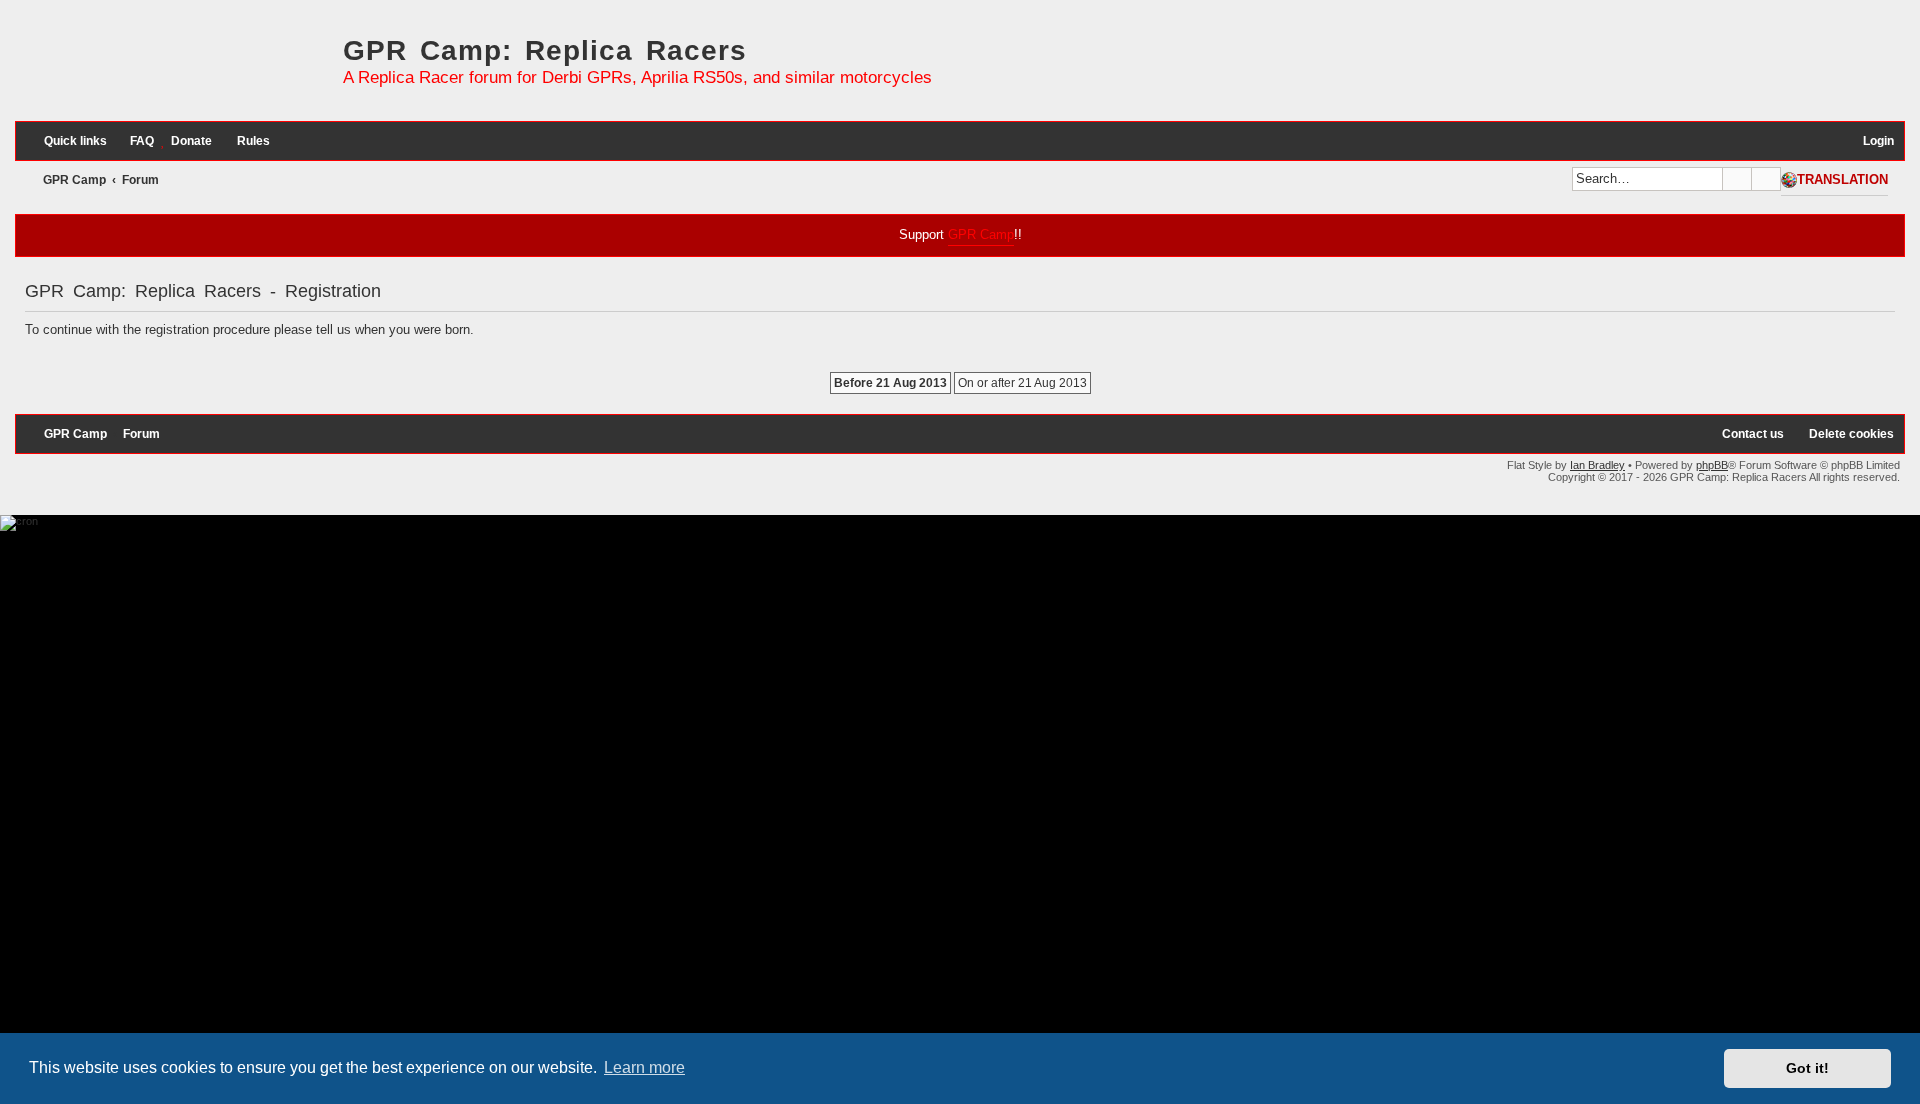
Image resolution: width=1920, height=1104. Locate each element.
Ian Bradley (1597, 465)
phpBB (1712, 465)
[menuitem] (133, 141)
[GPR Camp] (174, 68)
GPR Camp (981, 234)
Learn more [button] (644, 1067)
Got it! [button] (1807, 1068)
